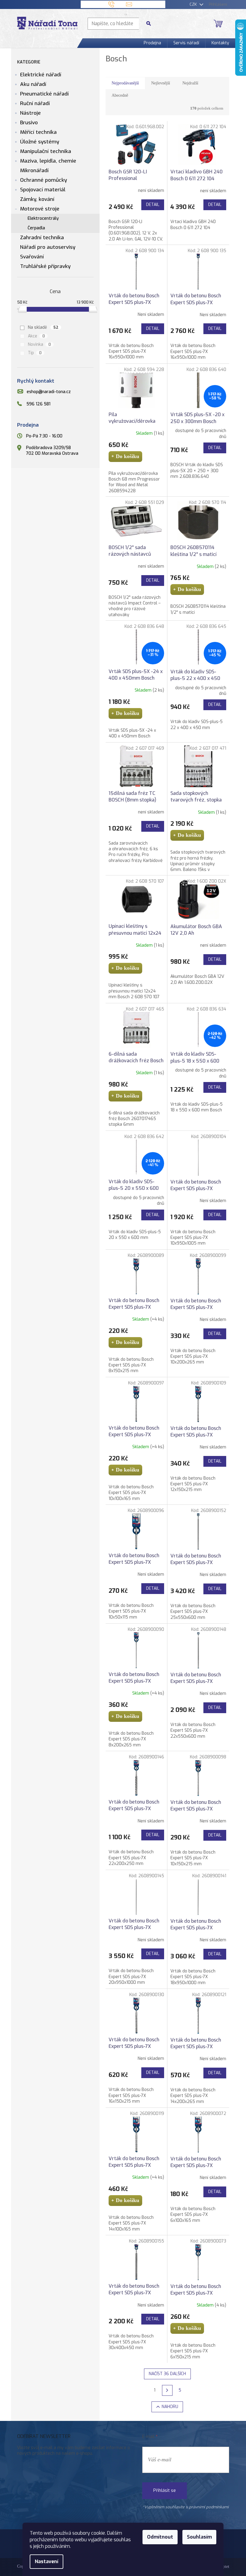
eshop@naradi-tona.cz (49, 392)
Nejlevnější (161, 83)
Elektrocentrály (43, 218)
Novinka (39, 344)
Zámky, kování (37, 199)
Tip (35, 353)
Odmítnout (160, 2537)
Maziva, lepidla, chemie (48, 161)
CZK (194, 4)
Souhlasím (199, 2537)
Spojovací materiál (43, 190)
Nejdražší (190, 83)
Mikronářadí (34, 171)
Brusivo (29, 123)
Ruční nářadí (35, 103)
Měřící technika (38, 132)
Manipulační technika (46, 151)
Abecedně (120, 95)
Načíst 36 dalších (167, 2374)
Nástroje (30, 113)
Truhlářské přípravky (45, 266)
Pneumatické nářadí (44, 94)
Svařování (32, 257)
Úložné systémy (40, 142)
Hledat (151, 24)
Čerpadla (36, 228)
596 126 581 (38, 404)
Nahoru (170, 2407)
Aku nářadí (33, 84)
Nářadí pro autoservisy (48, 247)
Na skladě (43, 327)
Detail (153, 205)
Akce (36, 336)
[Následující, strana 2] (167, 2390)
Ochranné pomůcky (43, 180)
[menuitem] (152, 43)
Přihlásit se (165, 2491)
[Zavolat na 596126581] (117, 4)
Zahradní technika (42, 238)
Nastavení (46, 2561)
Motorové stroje (40, 209)
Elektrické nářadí (41, 75)
